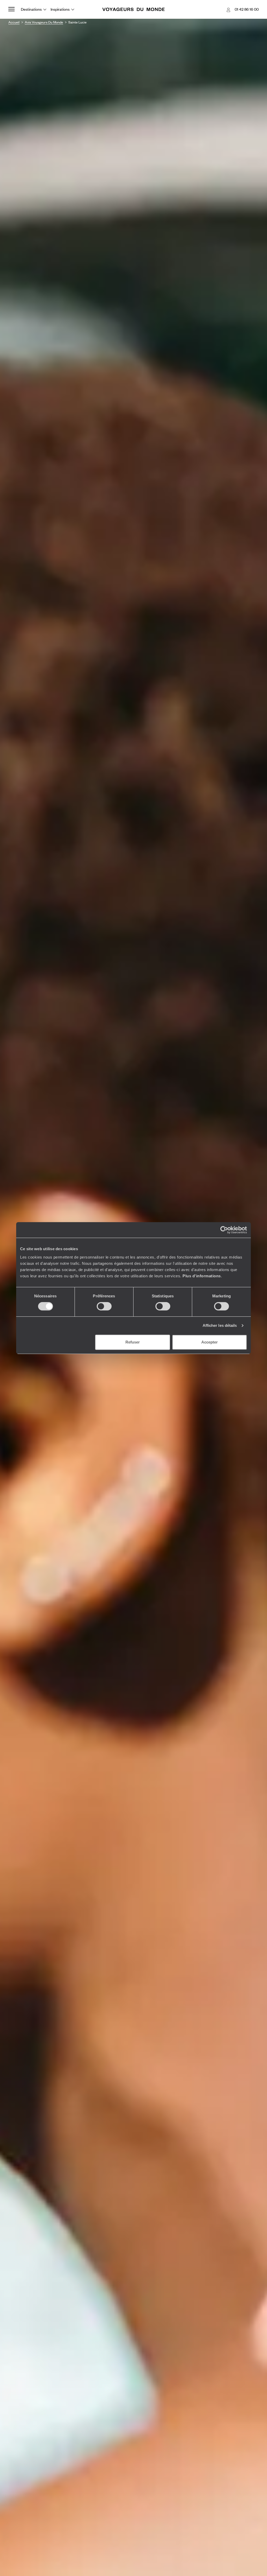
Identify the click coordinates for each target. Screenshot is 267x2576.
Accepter (210, 1342)
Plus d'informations (202, 1276)
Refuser (133, 1342)
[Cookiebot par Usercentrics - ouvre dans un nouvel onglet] (224, 1230)
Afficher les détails (220, 1325)
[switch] (104, 1306)
